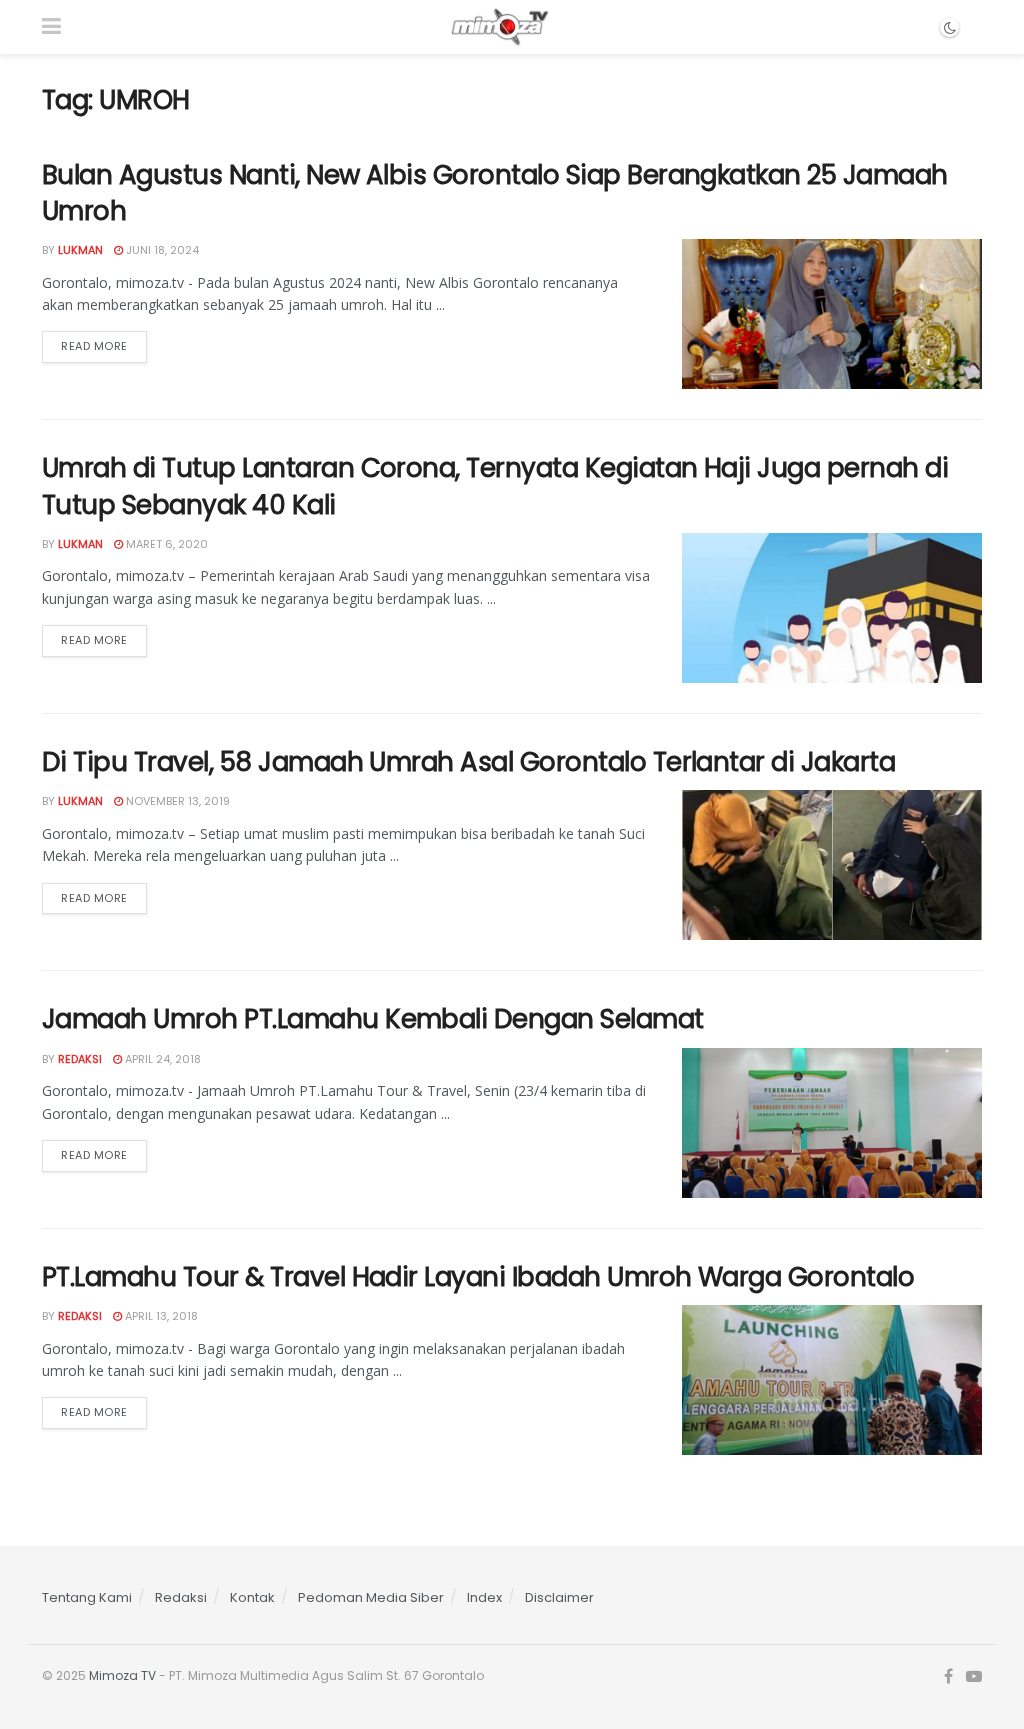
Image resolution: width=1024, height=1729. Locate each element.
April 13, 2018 (160, 1316)
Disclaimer (559, 1597)
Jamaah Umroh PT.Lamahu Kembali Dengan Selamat (373, 1019)
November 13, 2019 (176, 801)
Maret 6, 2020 (165, 544)
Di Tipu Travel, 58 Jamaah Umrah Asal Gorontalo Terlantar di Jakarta (468, 762)
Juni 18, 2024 (161, 250)
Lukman (80, 250)
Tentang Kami (87, 1597)
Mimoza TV (122, 1675)
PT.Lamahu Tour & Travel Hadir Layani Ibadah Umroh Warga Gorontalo (478, 1277)
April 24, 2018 (161, 1059)
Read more (94, 346)
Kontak (252, 1597)
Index (484, 1597)
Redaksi (80, 1059)
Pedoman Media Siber (371, 1597)
